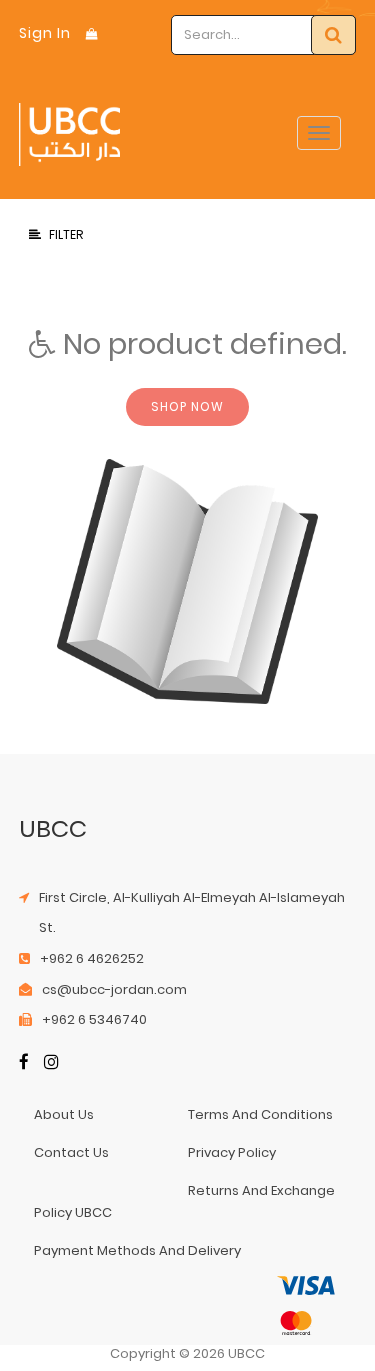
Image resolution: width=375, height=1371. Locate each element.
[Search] (333, 35)
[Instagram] (51, 1063)
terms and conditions (260, 1114)
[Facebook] (24, 1063)
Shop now (187, 406)
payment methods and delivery (137, 1250)
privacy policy (232, 1152)
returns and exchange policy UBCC (184, 1201)
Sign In (45, 33)
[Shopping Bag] (92, 33)
